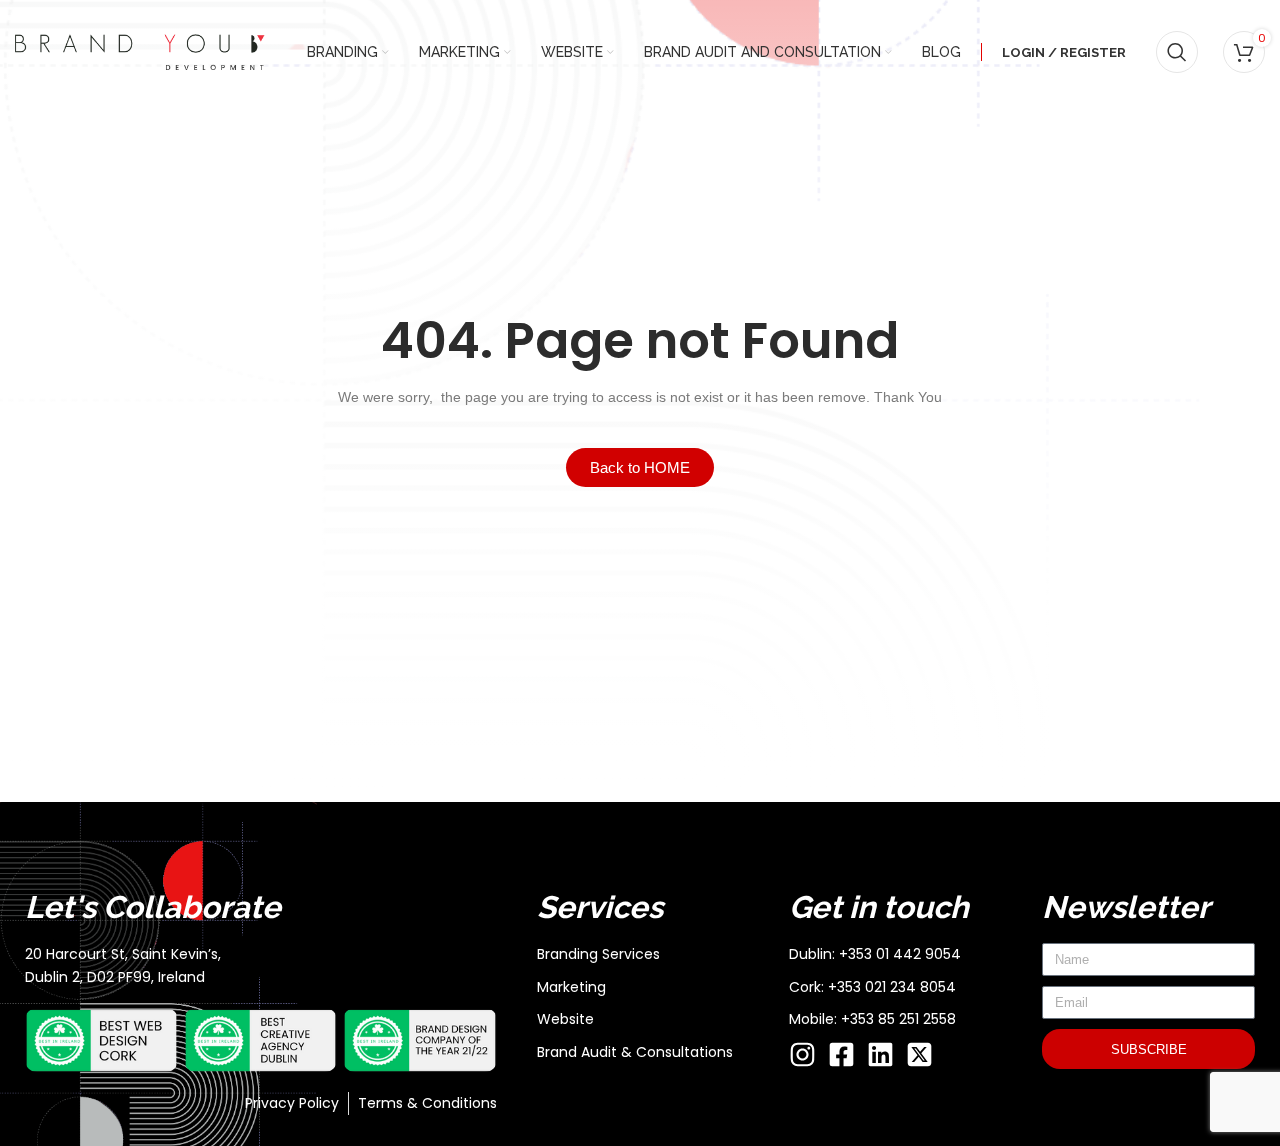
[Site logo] (140, 51)
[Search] (1177, 52)
